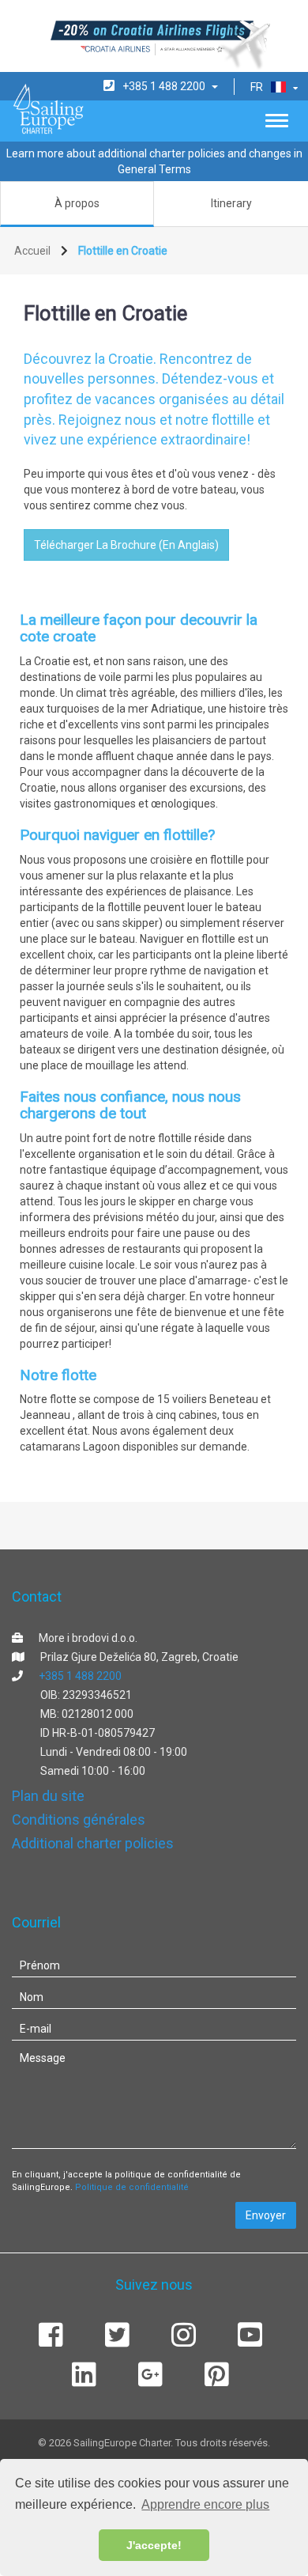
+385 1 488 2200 (80, 1676)
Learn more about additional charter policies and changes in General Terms (154, 161)
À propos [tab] (77, 203)
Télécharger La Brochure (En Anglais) (126, 545)
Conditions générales (79, 1819)
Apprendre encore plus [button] (205, 2504)
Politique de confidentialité (132, 2187)
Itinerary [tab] (231, 203)
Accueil (32, 251)
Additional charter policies (93, 1843)
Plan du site (48, 1796)
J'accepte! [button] (154, 2545)
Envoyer (266, 2215)
